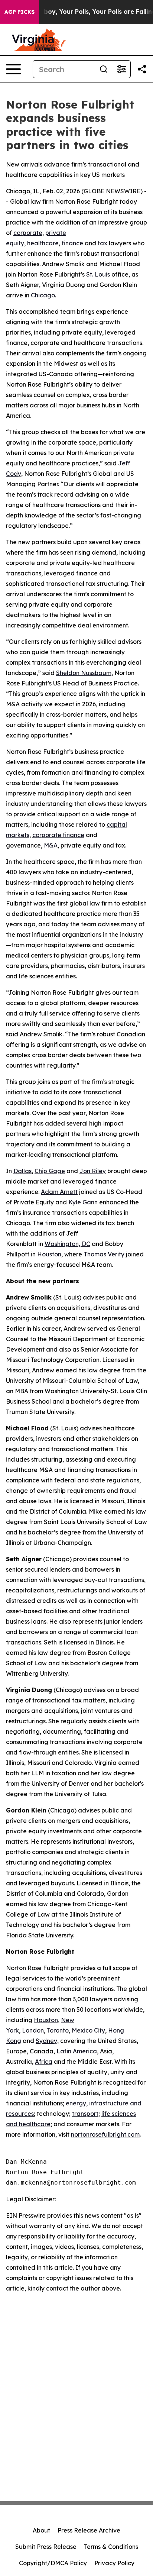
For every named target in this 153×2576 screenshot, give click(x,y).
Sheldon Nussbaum (84, 673)
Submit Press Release (46, 2547)
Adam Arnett (59, 1192)
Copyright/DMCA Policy (53, 2563)
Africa (44, 2062)
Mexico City (88, 2030)
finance (72, 243)
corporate (28, 233)
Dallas (22, 1171)
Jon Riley (93, 1171)
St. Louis (98, 274)
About (41, 2530)
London (33, 2030)
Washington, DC (67, 1244)
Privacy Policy (114, 2563)
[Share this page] (142, 69)
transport (85, 2114)
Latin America (77, 2051)
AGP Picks (19, 12)
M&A (51, 845)
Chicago (43, 295)
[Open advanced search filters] (121, 69)
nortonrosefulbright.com (105, 2134)
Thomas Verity (104, 1254)
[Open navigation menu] (13, 69)
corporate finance (58, 835)
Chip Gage (50, 1171)
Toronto (58, 2030)
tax (102, 243)
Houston (49, 1254)
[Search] (104, 69)
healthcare (43, 243)
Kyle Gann (83, 1202)
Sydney (46, 2041)
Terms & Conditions (111, 2547)
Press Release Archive (89, 2530)
